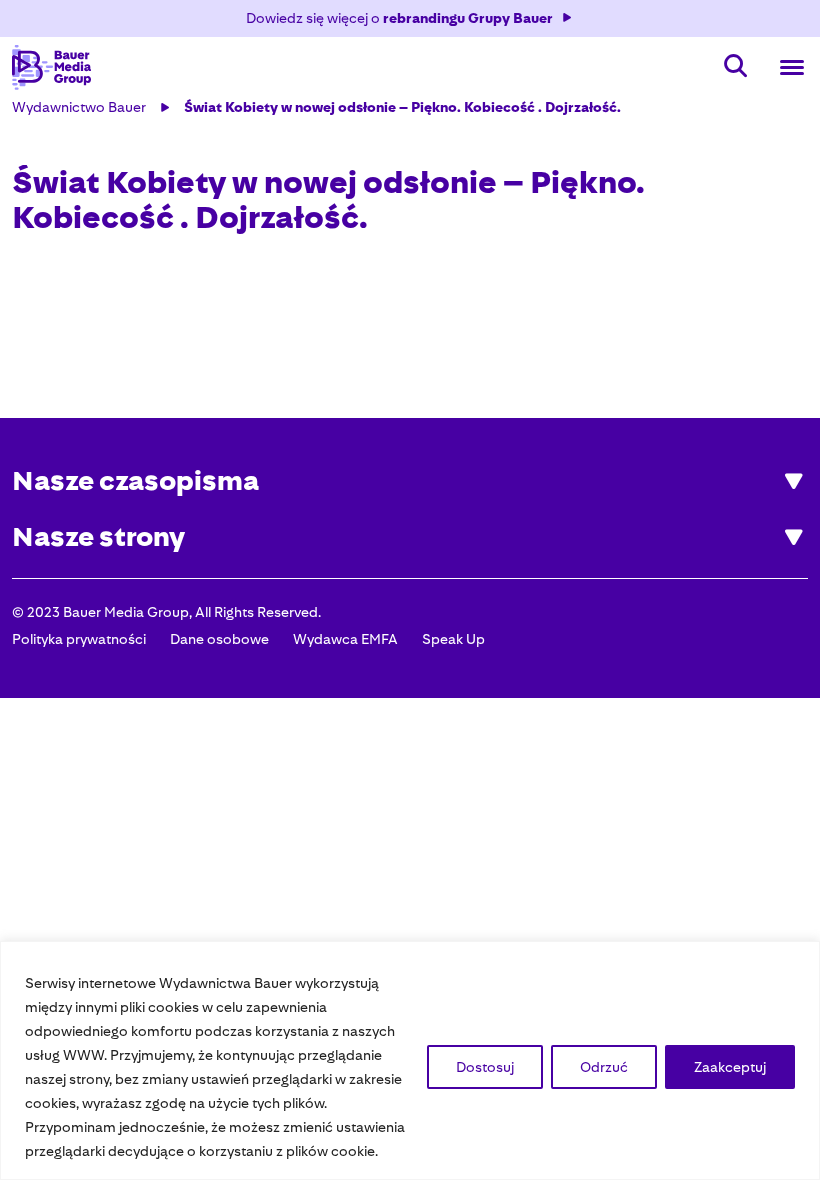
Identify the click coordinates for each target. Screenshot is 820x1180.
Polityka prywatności (79, 639)
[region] (410, 1060)
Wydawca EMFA (345, 639)
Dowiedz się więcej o (399, 18)
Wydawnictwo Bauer (79, 107)
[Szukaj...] (736, 67)
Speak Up (453, 639)
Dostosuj (485, 1067)
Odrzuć (604, 1067)
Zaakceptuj (730, 1067)
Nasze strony (98, 537)
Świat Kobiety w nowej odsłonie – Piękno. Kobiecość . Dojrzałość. (402, 107)
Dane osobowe (219, 639)
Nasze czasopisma (135, 481)
